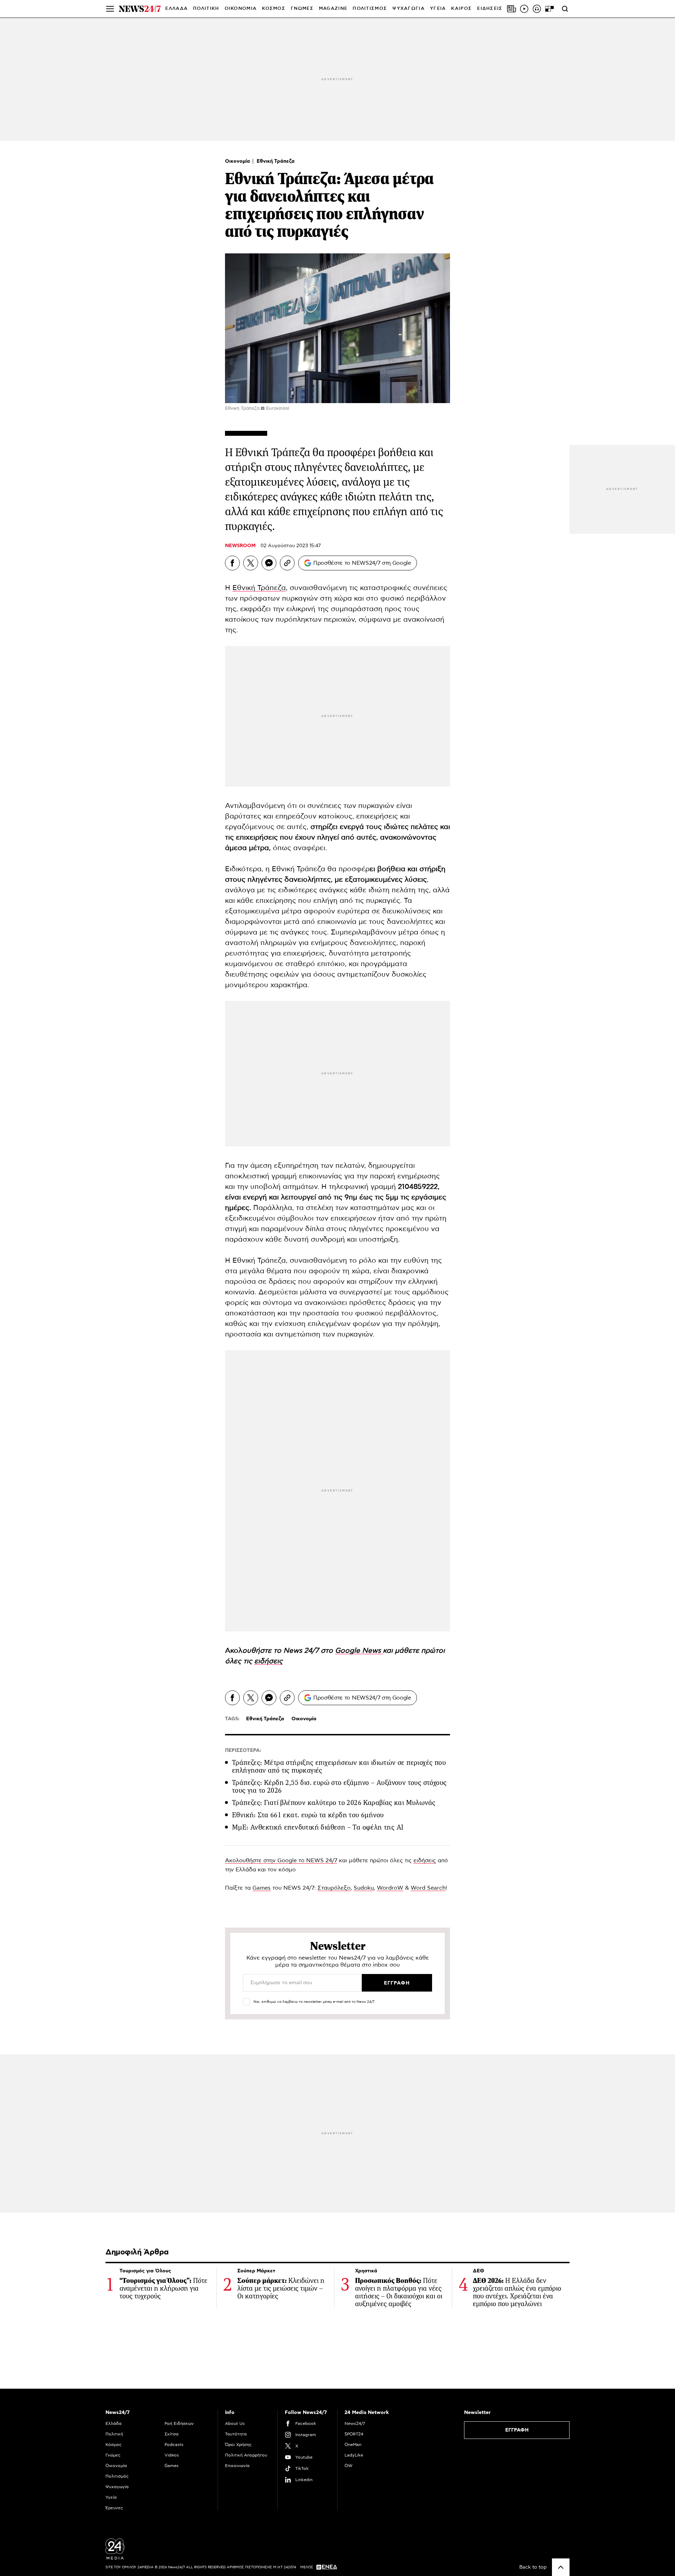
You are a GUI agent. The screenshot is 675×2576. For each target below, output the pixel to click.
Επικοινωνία (237, 2466)
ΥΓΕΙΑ (438, 9)
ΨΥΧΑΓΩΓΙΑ (409, 9)
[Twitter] (251, 563)
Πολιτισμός (117, 2476)
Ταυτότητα (236, 2434)
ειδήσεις (425, 1860)
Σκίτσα (172, 2434)
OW (349, 2466)
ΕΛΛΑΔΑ (176, 9)
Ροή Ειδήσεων (179, 2423)
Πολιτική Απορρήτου (246, 2455)
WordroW (390, 1888)
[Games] (549, 9)
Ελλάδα (114, 2423)
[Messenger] (269, 563)
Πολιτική (114, 2434)
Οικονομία (238, 161)
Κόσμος (114, 2445)
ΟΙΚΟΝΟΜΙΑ (241, 9)
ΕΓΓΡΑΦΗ (517, 2430)
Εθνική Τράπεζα (276, 161)
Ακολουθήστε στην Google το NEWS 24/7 (281, 1860)
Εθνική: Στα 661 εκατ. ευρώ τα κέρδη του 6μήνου (308, 1815)
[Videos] (524, 9)
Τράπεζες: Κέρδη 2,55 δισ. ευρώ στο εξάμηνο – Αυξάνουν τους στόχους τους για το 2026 (339, 1787)
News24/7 (355, 2423)
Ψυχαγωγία (117, 2487)
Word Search (428, 1888)
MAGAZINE (333, 9)
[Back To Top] (561, 2567)
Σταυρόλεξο (334, 1888)
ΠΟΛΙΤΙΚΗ (206, 9)
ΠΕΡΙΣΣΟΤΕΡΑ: (243, 1750)
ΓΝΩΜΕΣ (302, 9)
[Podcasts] (537, 9)
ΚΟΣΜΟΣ (274, 9)
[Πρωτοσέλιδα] (512, 9)
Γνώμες (113, 2455)
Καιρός (461, 9)
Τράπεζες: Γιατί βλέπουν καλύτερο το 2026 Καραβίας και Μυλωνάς (334, 1803)
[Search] (565, 9)
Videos (172, 2455)
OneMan (353, 2445)
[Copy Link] (287, 563)
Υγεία (111, 2497)
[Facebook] (232, 563)
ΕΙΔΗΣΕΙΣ (490, 9)
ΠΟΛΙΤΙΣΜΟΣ (370, 9)
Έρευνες (114, 2508)
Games (262, 1888)
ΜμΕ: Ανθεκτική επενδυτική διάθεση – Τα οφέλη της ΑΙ (318, 1827)
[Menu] (110, 9)
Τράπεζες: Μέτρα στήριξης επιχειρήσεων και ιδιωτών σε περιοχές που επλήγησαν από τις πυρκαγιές (339, 1766)
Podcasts (174, 2445)
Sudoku (364, 1888)
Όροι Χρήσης (238, 2445)
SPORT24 (354, 2434)
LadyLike (354, 2455)
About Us (235, 2423)
